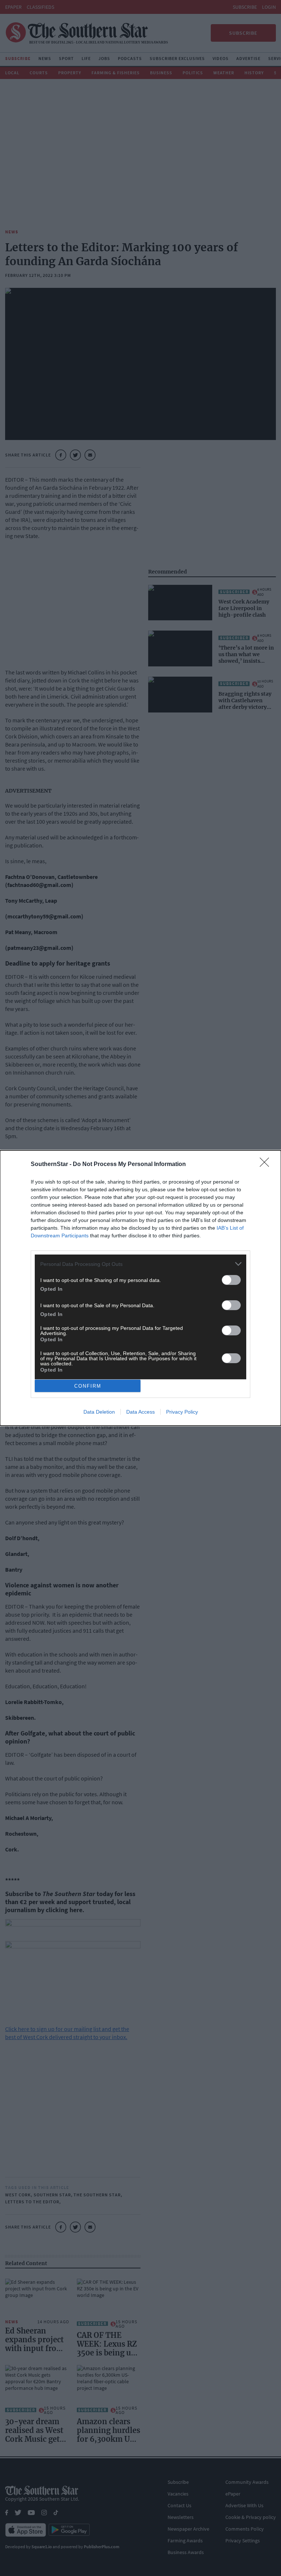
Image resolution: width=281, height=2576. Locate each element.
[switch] (231, 1280)
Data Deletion (99, 1412)
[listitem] (140, 1264)
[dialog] (140, 1288)
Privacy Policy (182, 1412)
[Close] (267, 1165)
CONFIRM (88, 1386)
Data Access (140, 1412)
